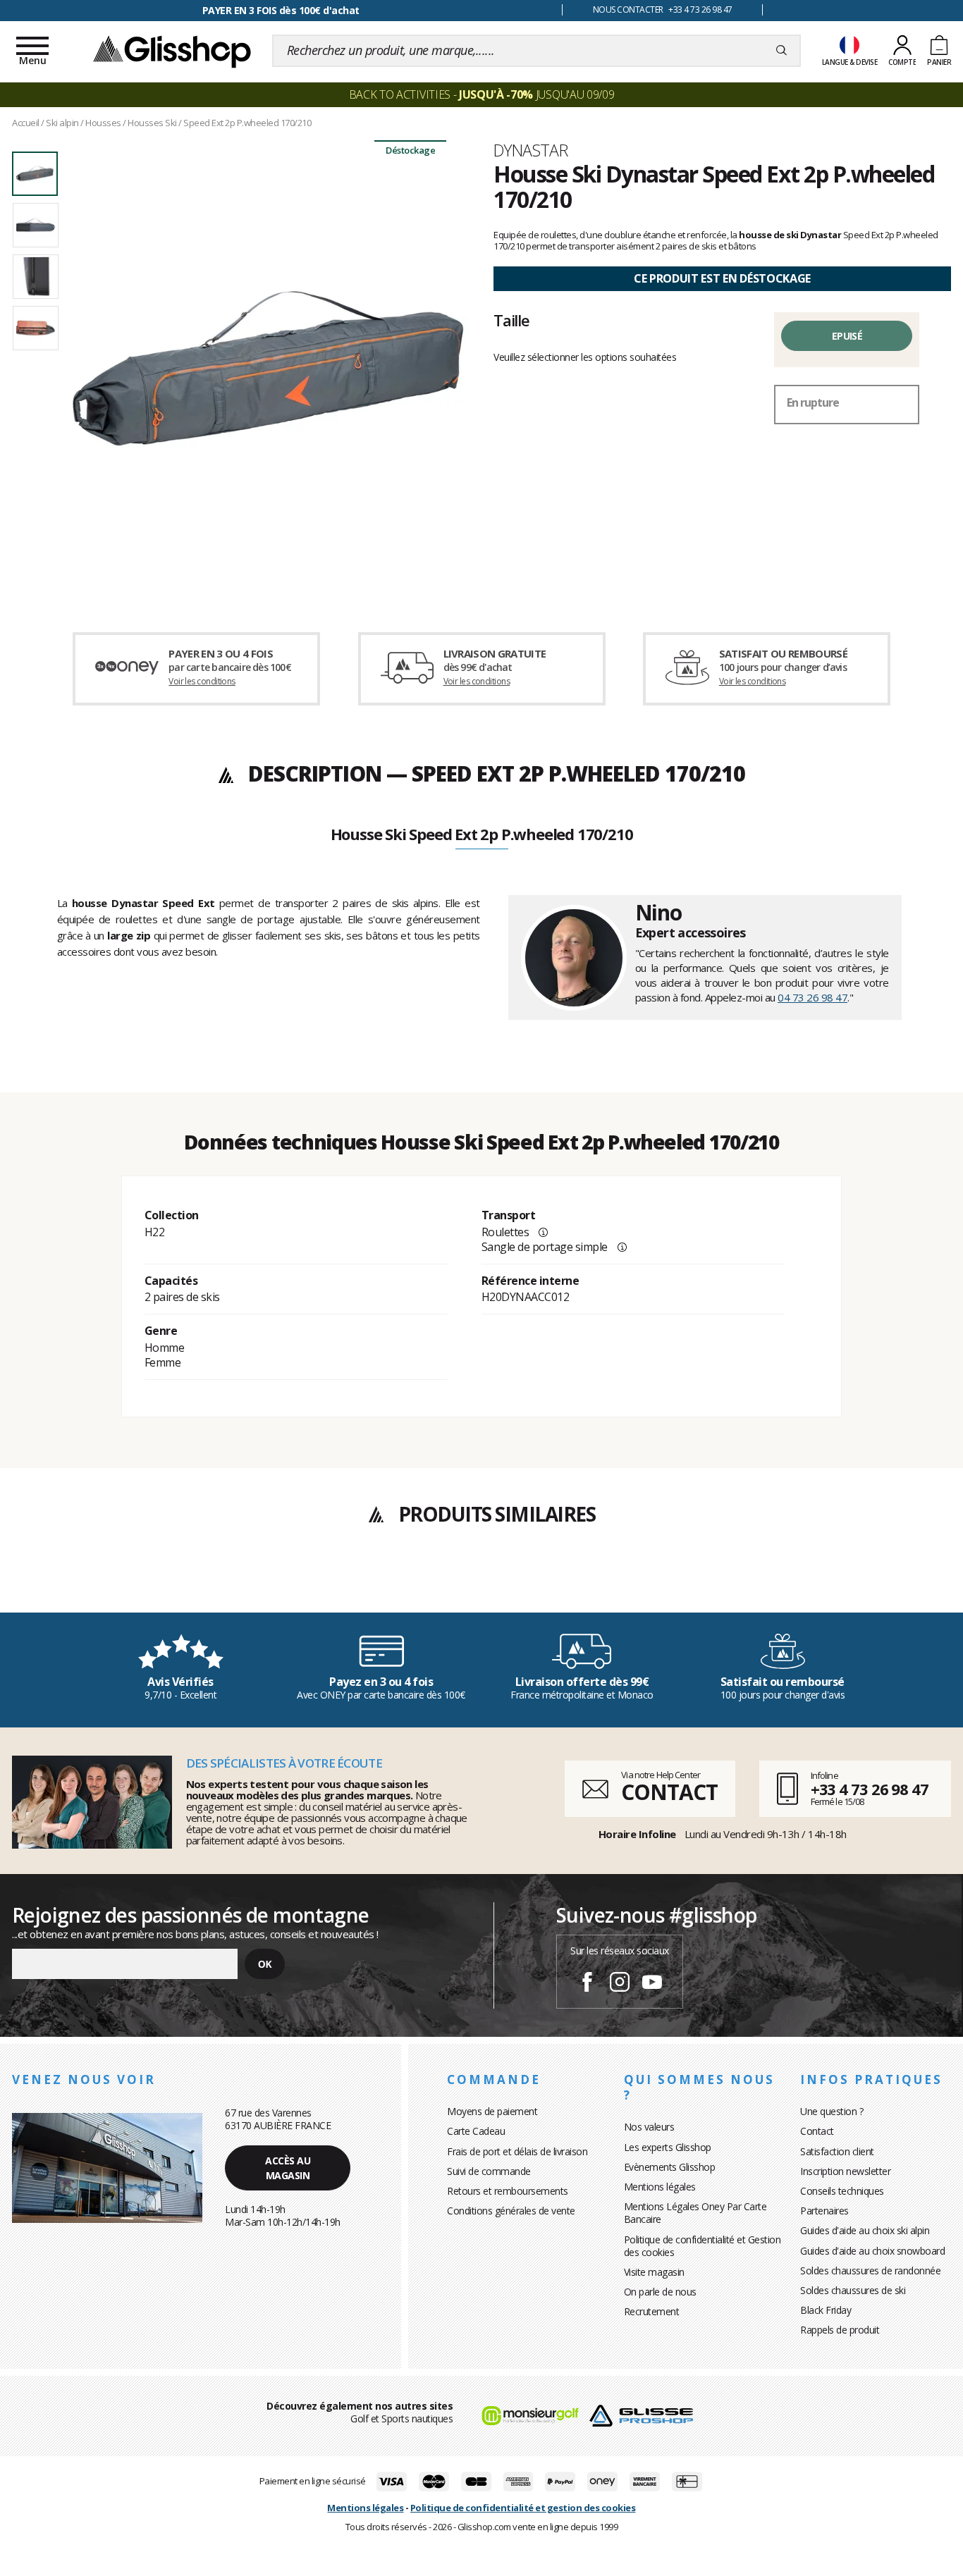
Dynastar (530, 150)
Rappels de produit (840, 2330)
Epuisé (847, 336)
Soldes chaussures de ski (853, 2290)
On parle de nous (660, 2292)
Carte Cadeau (476, 2131)
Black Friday (826, 2310)
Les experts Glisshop (668, 2147)
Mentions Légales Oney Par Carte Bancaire (695, 2213)
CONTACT (669, 1792)
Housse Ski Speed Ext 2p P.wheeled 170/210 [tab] (482, 835)
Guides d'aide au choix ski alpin (865, 2230)
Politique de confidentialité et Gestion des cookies (703, 2246)
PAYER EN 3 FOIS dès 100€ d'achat (281, 10)
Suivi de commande (489, 2171)
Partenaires (824, 2211)
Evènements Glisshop (670, 2167)
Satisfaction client (837, 2151)
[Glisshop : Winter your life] (172, 51)
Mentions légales (660, 2187)
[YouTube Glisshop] (652, 1984)
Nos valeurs (649, 2127)
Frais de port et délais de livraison (517, 2151)
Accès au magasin (288, 2168)
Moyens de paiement (492, 2111)
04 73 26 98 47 (812, 997)
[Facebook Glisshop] (587, 1984)
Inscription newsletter (845, 2171)
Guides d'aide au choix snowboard (872, 2251)
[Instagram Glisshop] (620, 1984)
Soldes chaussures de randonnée (870, 2270)
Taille (511, 320)
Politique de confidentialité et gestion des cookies (523, 2508)
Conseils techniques (842, 2191)
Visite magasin (654, 2272)
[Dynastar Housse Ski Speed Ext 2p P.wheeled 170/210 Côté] (268, 368)
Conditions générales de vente (511, 2211)
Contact (817, 2131)
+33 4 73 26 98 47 (870, 1789)
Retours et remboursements (508, 2191)
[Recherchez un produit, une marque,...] (781, 51)
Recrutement (652, 2311)
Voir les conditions (202, 681)
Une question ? (832, 2111)
